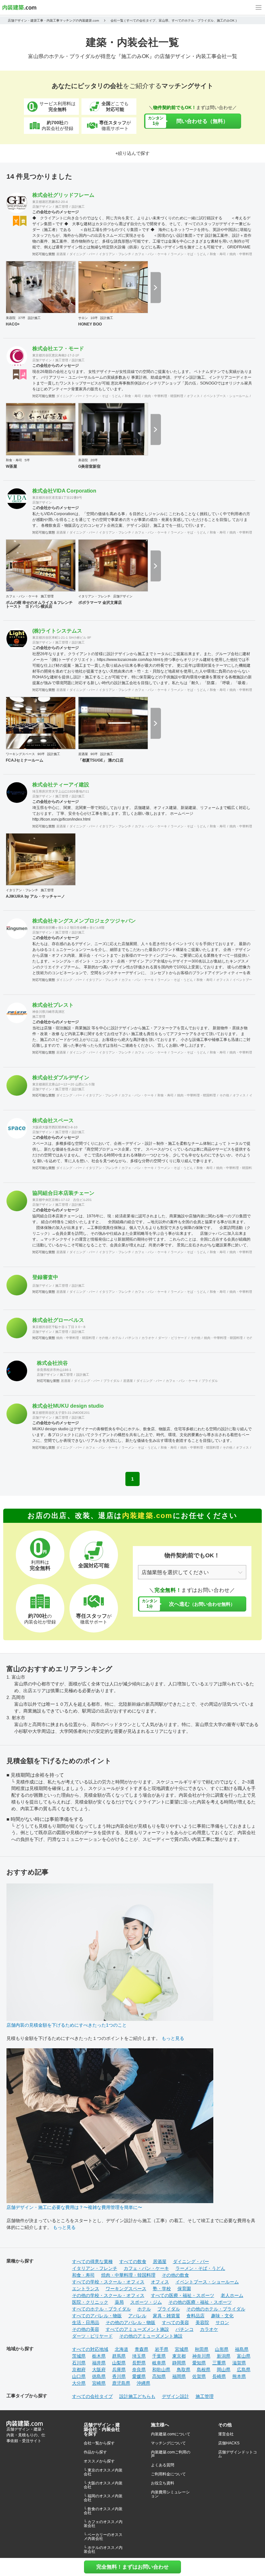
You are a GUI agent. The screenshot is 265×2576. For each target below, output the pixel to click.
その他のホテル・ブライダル (216, 2309)
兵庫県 (119, 2370)
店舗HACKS (229, 2443)
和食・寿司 (218, 254)
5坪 (27, 460)
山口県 (79, 2376)
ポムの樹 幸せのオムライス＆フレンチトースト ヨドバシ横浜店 (39, 604)
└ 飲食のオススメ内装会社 (103, 2511)
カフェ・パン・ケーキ (151, 254)
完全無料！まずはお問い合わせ (132, 2567)
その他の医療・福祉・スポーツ (200, 2302)
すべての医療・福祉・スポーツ (183, 2295)
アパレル (137, 2316)
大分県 (79, 2383)
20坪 (94, 460)
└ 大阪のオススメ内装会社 (103, 2485)
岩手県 (162, 2349)
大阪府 (99, 2370)
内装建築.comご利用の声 (171, 2454)
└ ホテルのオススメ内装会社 (103, 2550)
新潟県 (224, 2356)
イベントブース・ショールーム (226, 396)
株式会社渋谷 (52, 1363)
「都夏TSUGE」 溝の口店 (101, 760)
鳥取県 (184, 2370)
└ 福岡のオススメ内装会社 (103, 2498)
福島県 (242, 2349)
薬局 (119, 2302)
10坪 (94, 318)
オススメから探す (99, 2461)
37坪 (22, 318)
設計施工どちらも (137, 2396)
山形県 (222, 2349)
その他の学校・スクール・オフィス (108, 2295)
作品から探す (95, 2452)
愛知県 (199, 2363)
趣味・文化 (222, 2316)
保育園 (184, 2289)
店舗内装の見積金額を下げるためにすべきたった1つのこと (67, 2025)
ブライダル (111, 1381)
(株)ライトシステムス (57, 631)
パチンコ (132, 1338)
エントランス (86, 2289)
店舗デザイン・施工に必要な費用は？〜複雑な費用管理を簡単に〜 (74, 2207)
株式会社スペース (53, 1120)
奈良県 (139, 2370)
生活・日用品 (86, 2322)
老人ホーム (232, 2295)
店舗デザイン (42, 207)
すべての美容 (175, 2322)
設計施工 (78, 207)
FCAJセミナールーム (25, 760)
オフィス (193, 396)
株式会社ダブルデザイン (61, 1078)
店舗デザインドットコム (238, 2454)
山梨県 (119, 2363)
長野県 (139, 2363)
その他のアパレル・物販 (131, 2322)
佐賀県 (199, 2376)
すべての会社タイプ (92, 2396)
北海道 (122, 2349)
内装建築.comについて (171, 2434)
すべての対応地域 (90, 2349)
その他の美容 (86, 2329)
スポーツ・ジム (146, 2302)
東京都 (179, 2356)
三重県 (219, 2363)
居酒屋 (61, 254)
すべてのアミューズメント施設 (137, 2329)
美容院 (11, 318)
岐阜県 (159, 2363)
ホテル (117, 1338)
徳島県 (99, 2376)
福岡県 (179, 2376)
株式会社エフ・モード (58, 349)
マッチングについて (168, 2443)
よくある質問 (163, 2465)
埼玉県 (139, 2356)
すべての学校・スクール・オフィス (108, 2282)
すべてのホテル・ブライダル (101, 2309)
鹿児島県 (121, 2383)
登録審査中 (45, 1277)
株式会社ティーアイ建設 (61, 785)
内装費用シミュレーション (170, 2494)
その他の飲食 (175, 2275)
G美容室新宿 (89, 466)
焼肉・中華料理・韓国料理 (164, 396)
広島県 (244, 2370)
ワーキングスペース (20, 754)
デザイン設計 (175, 2396)
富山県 (244, 2356)
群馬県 (119, 2356)
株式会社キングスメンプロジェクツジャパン (84, 921)
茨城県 (79, 2356)
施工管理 (62, 207)
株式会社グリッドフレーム (63, 195)
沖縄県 (143, 2383)
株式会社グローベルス (58, 1320)
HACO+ (13, 324)
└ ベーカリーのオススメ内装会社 (103, 2537)
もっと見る (173, 2038)
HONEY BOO (90, 324)
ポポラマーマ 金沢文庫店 (100, 603)
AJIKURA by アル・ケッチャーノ (35, 896)
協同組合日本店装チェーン (63, 1193)
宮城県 (182, 2349)
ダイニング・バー (82, 254)
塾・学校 (162, 2289)
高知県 (159, 2376)
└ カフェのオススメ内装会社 (103, 2524)
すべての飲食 (133, 2261)
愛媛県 (139, 2376)
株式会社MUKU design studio (68, 1406)
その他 (224, 1095)
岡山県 (224, 2370)
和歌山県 (161, 2370)
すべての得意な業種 (92, 2261)
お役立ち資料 (163, 2483)
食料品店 (196, 2316)
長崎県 (219, 2376)
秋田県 (202, 2349)
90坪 (41, 754)
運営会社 (226, 2434)
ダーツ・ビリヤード (173, 1338)
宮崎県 (99, 2383)
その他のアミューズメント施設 (151, 2336)
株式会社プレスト (53, 1005)
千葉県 (159, 2356)
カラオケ (148, 1338)
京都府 (79, 2370)
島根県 (204, 2370)
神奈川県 (201, 2356)
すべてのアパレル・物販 (97, 2316)
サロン (83, 318)
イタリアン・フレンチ (115, 254)
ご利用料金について (168, 2474)
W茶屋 (11, 466)
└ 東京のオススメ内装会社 (103, 2472)
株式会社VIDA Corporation (64, 491)
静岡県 (179, 2363)
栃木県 (99, 2356)
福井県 (99, 2363)
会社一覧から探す (99, 2443)
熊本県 (239, 2376)
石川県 (79, 2363)
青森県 (142, 2349)
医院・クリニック (90, 2302)
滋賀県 (239, 2363)
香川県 (119, 2376)
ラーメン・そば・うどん (188, 254)
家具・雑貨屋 (166, 2316)
